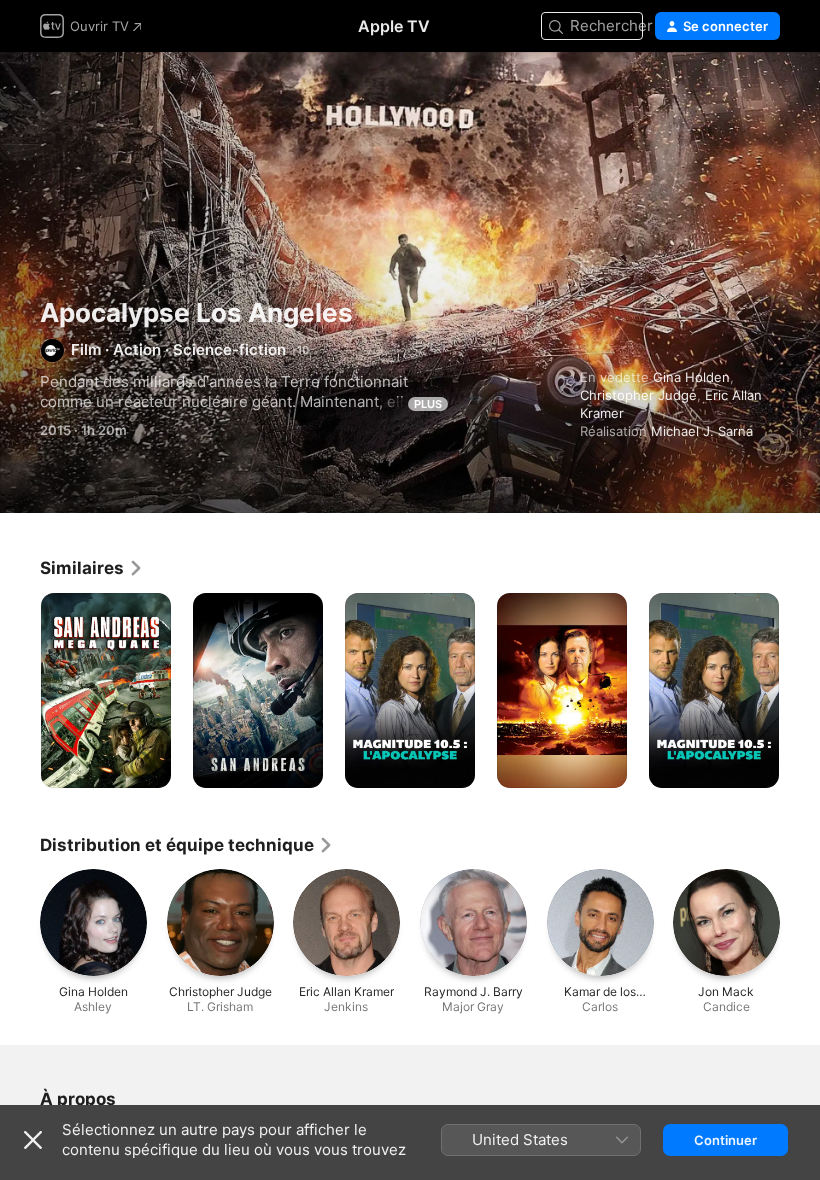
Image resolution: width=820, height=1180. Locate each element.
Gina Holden (691, 377)
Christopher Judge (638, 395)
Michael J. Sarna (702, 431)
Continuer (725, 1140)
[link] (92, 568)
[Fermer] (33, 1140)
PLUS (428, 404)
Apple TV (394, 26)
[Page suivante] (800, 691)
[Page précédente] (20, 691)
